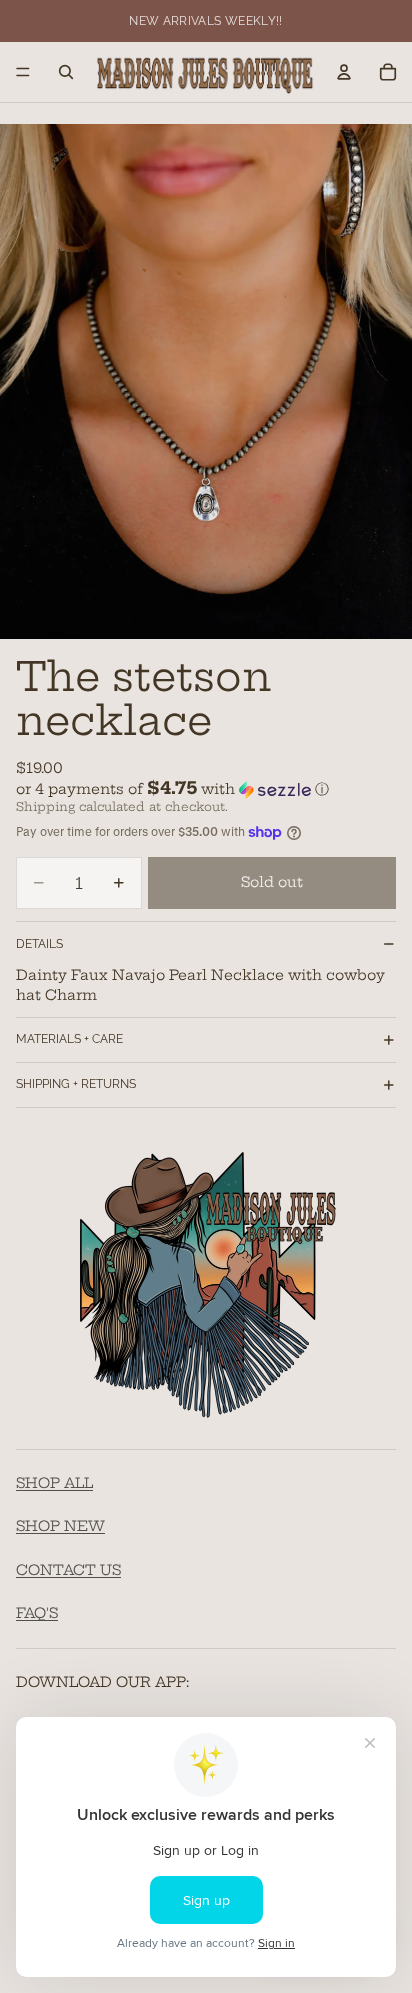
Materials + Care (69, 1039)
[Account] (344, 72)
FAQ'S (37, 1613)
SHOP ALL (54, 1482)
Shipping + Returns (76, 1084)
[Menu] (23, 72)
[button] (206, 789)
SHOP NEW (60, 1526)
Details (39, 944)
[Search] (66, 72)
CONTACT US (68, 1569)
